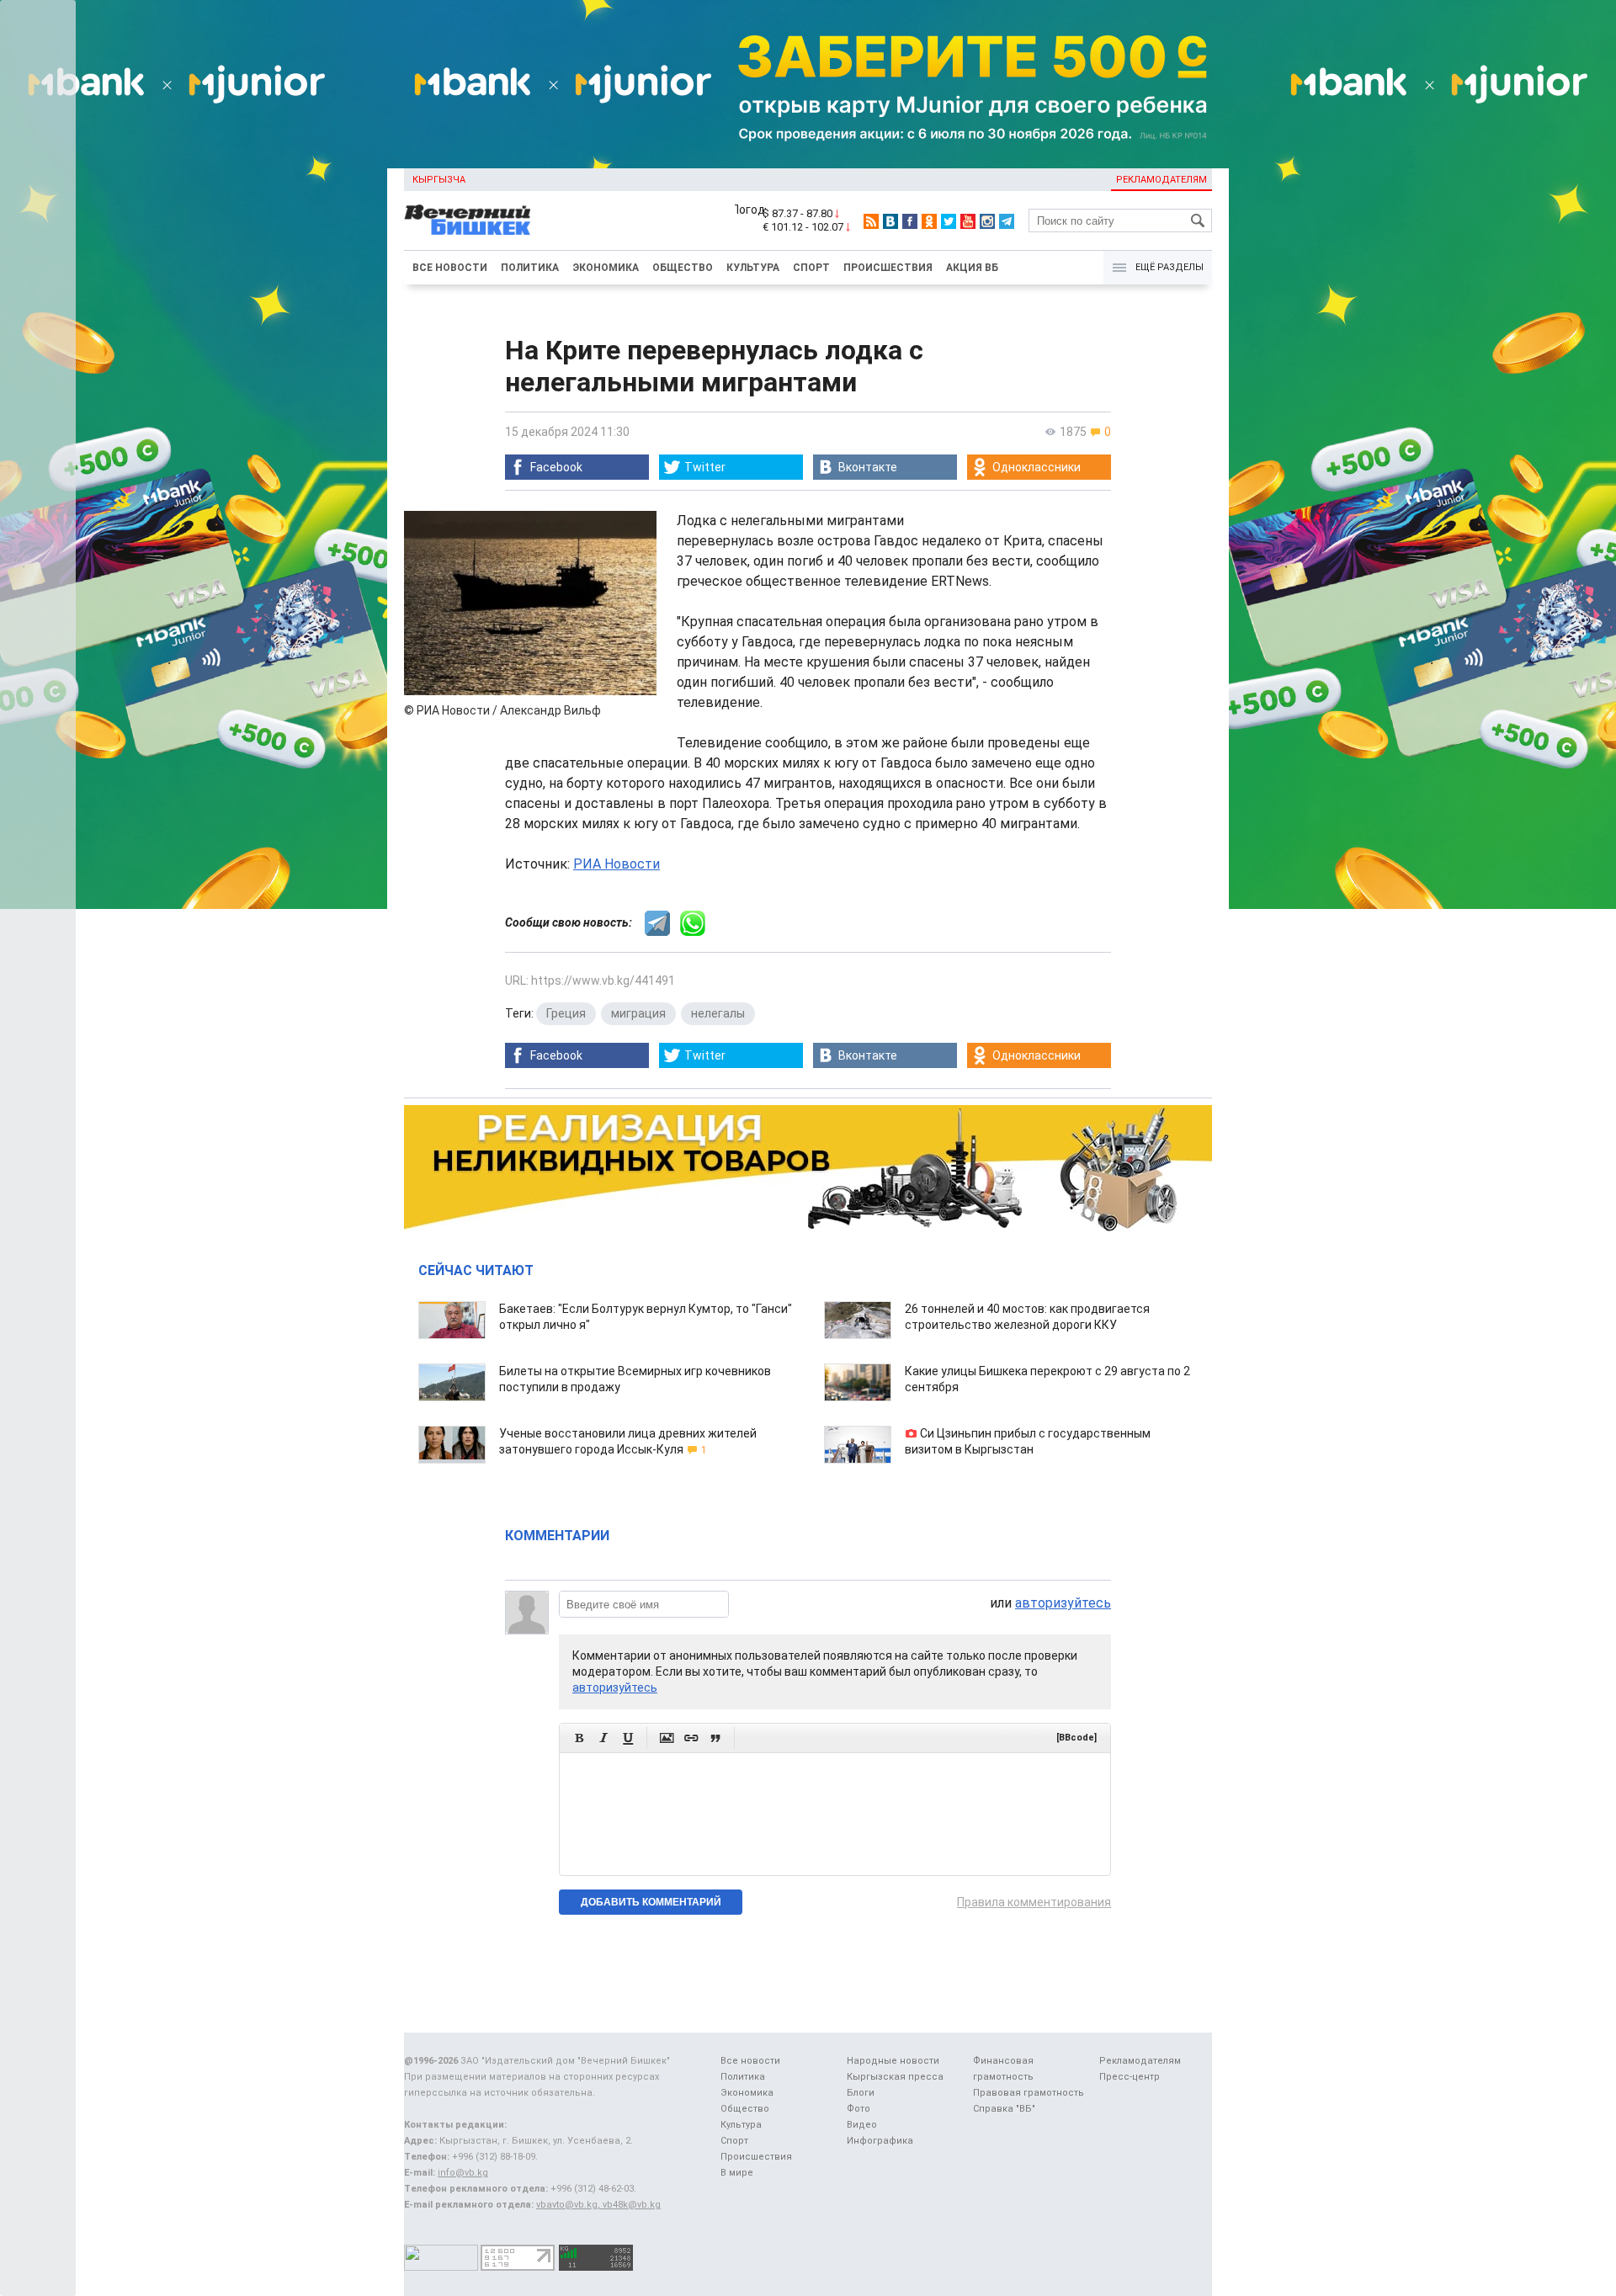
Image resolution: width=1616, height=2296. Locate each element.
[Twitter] (949, 221)
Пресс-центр (1130, 2077)
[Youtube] (968, 221)
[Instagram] (987, 221)
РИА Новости (617, 864)
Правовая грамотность (1029, 2093)
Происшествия (888, 268)
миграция (638, 1013)
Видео (862, 2125)
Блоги (861, 2093)
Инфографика (880, 2141)
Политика (530, 268)
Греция (566, 1013)
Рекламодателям (1161, 180)
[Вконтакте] (890, 221)
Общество (683, 268)
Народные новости (893, 2061)
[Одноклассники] (929, 221)
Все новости (450, 268)
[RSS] (871, 221)
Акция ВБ (972, 268)
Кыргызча (439, 180)
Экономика (606, 268)
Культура (753, 268)
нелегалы (718, 1013)
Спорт (811, 268)
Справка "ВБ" (1004, 2109)
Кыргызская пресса (895, 2077)
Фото (858, 2109)
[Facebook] (910, 221)
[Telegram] (1007, 221)
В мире (737, 2173)
